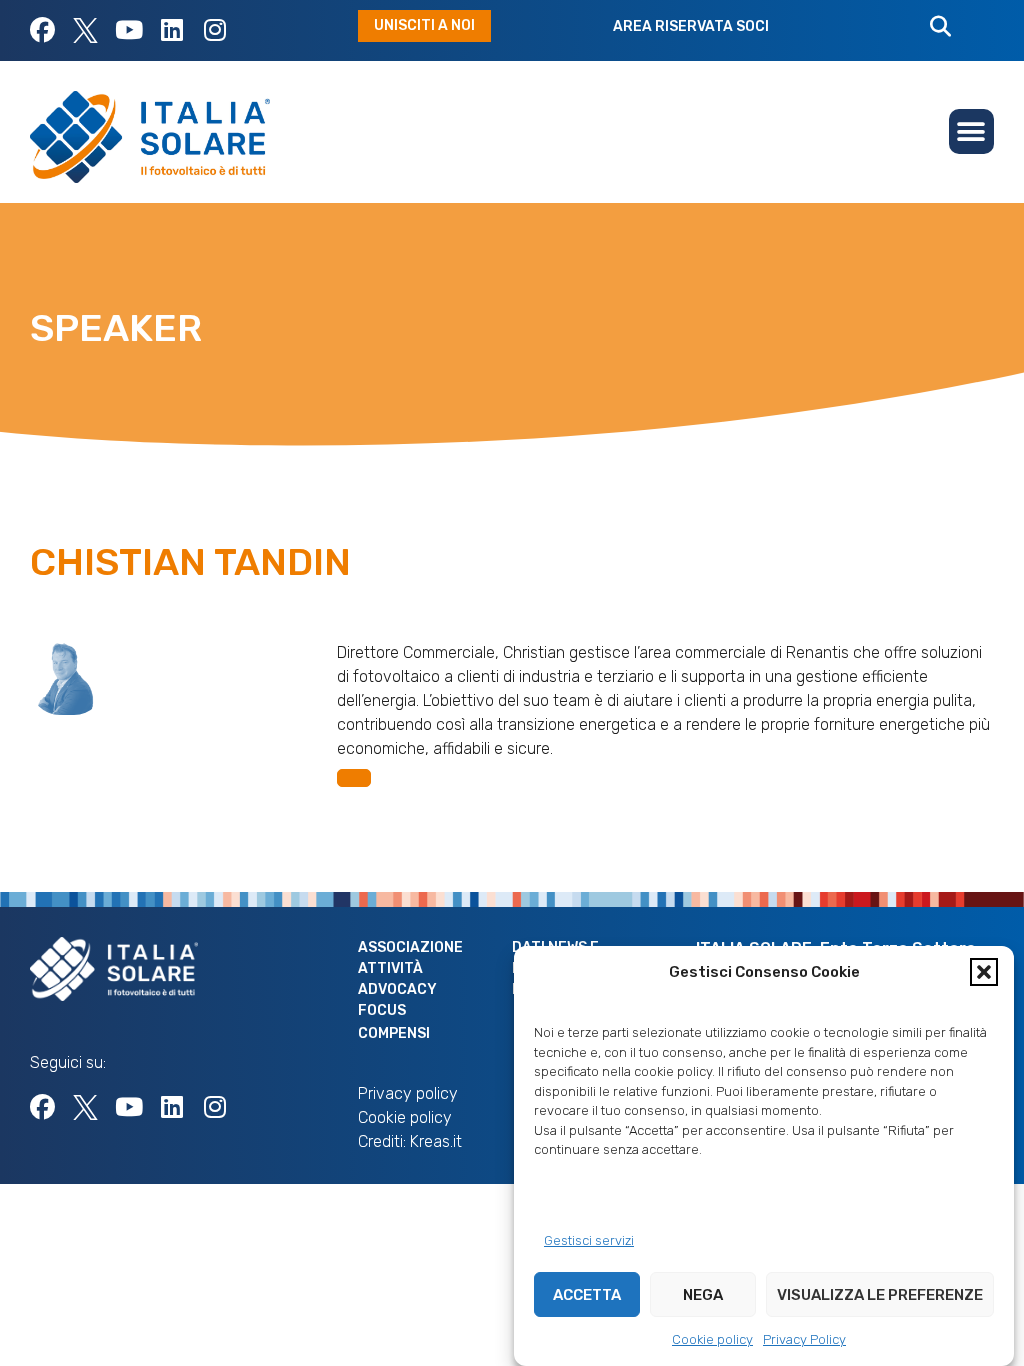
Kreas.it (436, 1141)
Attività (390, 968)
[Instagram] (214, 30)
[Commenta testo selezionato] (354, 778)
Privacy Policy (804, 1339)
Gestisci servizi (589, 1240)
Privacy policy (408, 1093)
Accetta (587, 1295)
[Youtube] (128, 30)
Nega (703, 1295)
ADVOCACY (397, 989)
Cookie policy (712, 1339)
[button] (984, 972)
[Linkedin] (171, 30)
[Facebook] (42, 30)
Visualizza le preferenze (880, 1295)
